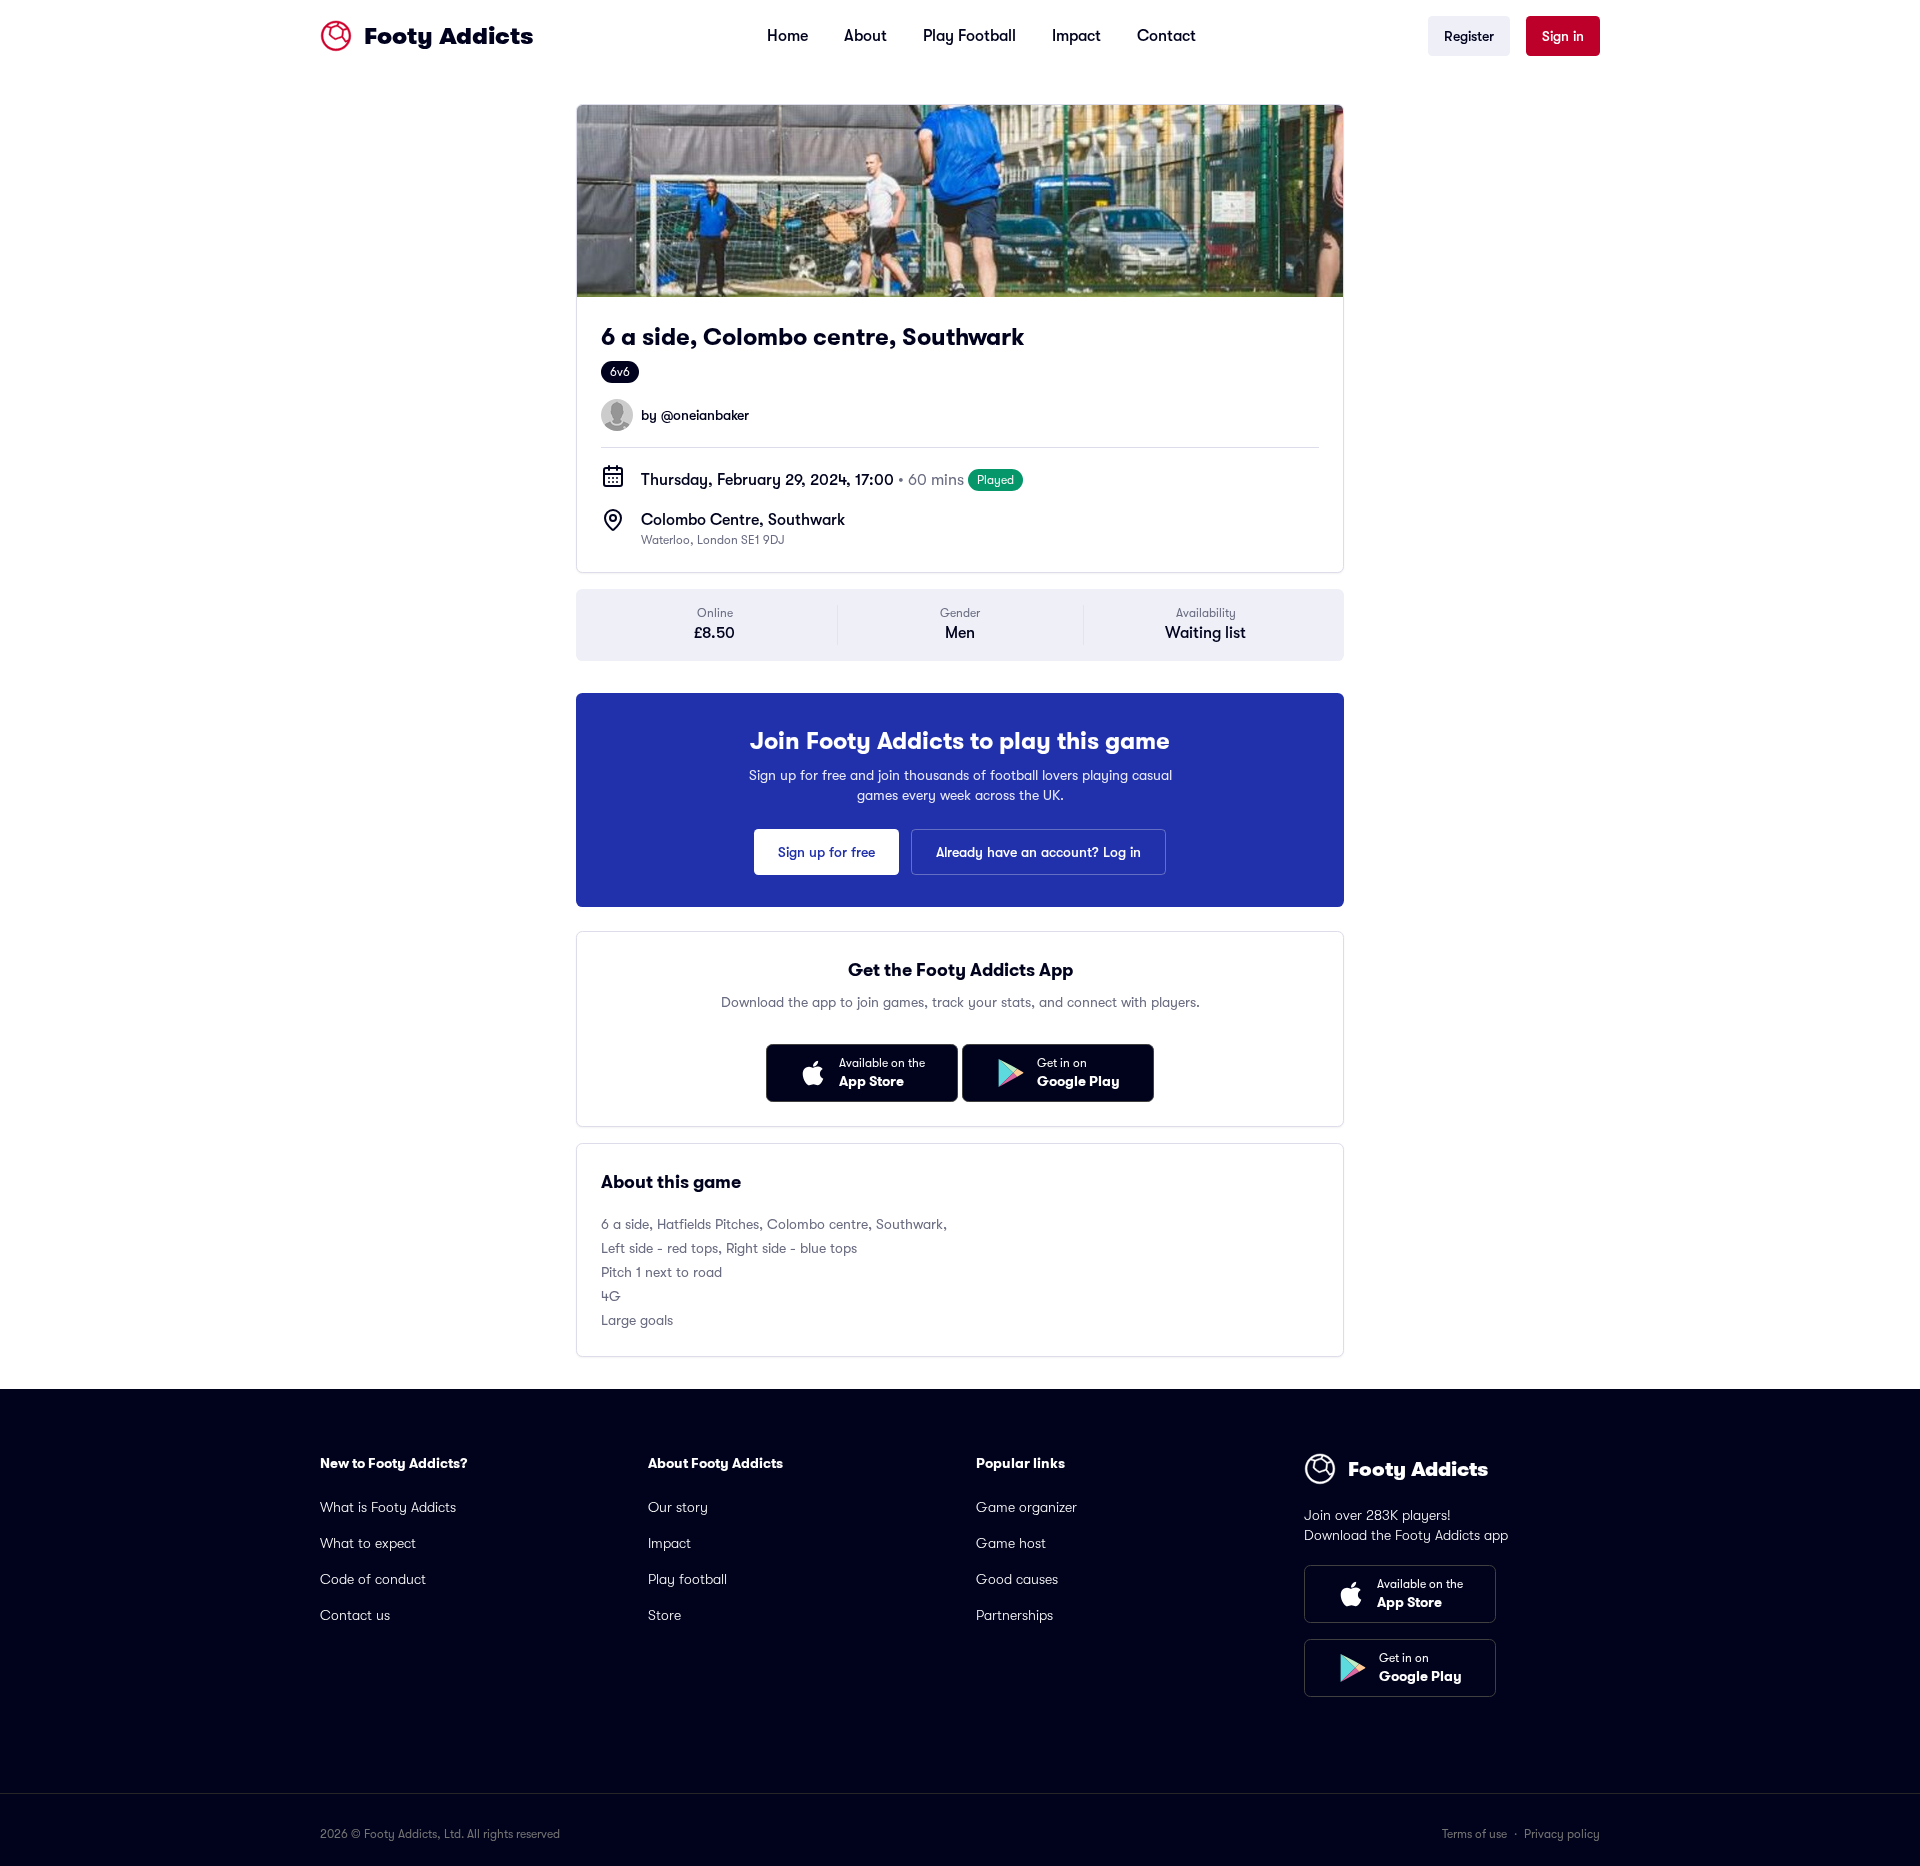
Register (1469, 36)
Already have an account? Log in (1038, 852)
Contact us (355, 1615)
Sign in (1563, 36)
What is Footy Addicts (388, 1507)
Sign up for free (826, 852)
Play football (687, 1579)
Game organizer (1026, 1507)
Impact (1076, 36)
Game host (1011, 1543)
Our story (678, 1507)
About (865, 36)
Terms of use (1474, 1834)
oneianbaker (711, 415)
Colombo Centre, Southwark (743, 520)
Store (664, 1615)
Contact (1166, 36)
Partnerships (1014, 1615)
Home (787, 36)
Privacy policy (1562, 1834)
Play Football (969, 36)
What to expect (368, 1543)
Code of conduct (373, 1579)
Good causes (1017, 1579)
